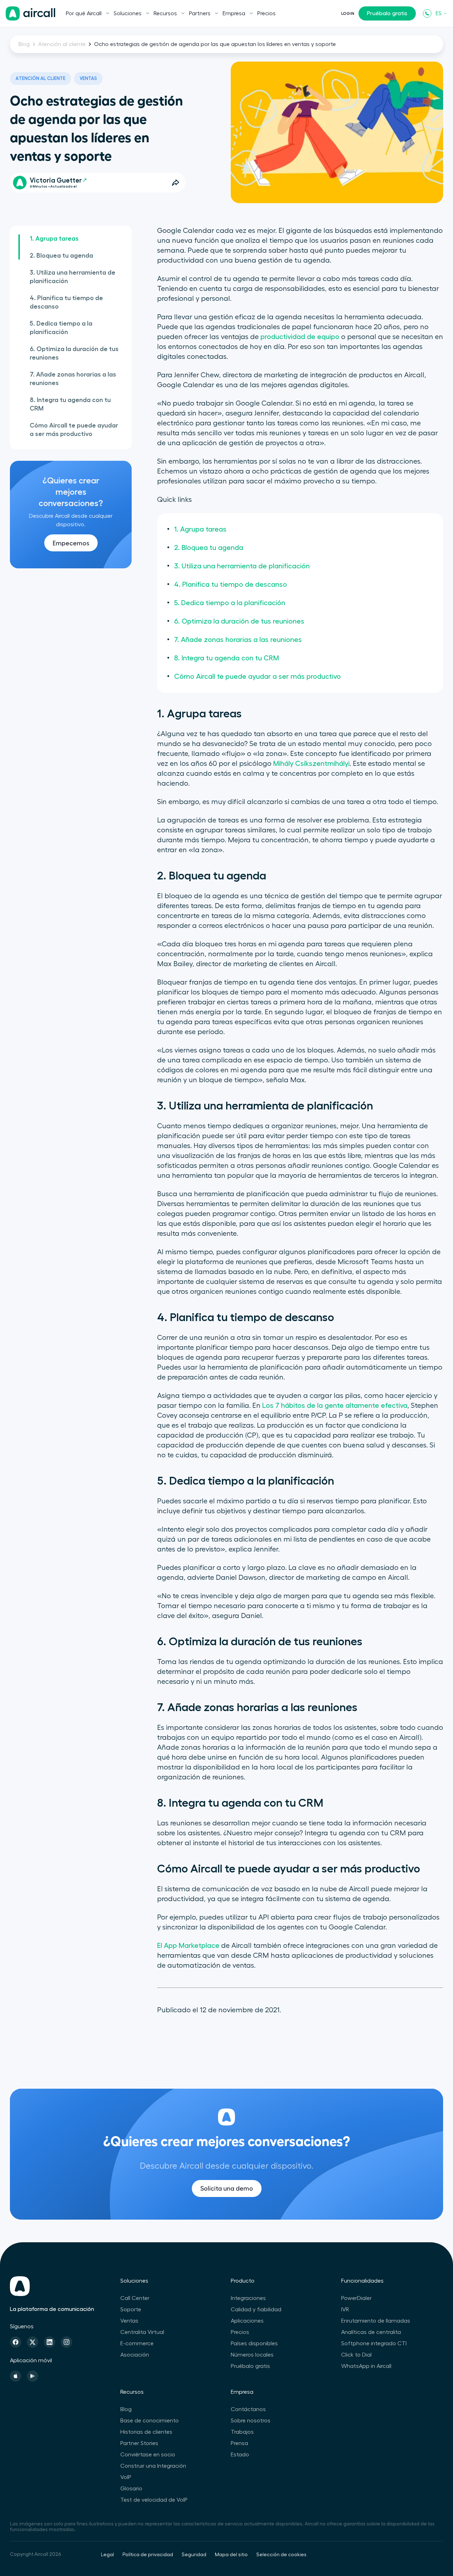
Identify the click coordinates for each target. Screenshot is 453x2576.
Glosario (131, 2489)
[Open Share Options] (176, 183)
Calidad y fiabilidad (256, 2310)
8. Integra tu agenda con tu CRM (70, 404)
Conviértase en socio (148, 2455)
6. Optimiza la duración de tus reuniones (74, 353)
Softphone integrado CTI (374, 2343)
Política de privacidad (148, 2555)
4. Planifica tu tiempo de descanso (66, 302)
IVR (345, 2310)
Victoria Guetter (56, 180)
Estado (240, 2455)
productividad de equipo (300, 337)
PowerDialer (356, 2298)
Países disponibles (254, 2343)
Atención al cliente (62, 44)
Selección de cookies (281, 2555)
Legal (107, 2555)
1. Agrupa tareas (54, 239)
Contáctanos (248, 2409)
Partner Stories (139, 2443)
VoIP (126, 2477)
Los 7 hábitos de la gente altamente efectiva (335, 1406)
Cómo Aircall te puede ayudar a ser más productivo (74, 430)
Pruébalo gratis (387, 13)
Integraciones (248, 2298)
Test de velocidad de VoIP (154, 2500)
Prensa (239, 2443)
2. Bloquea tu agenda (61, 256)
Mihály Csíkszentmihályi (311, 764)
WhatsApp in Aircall (366, 2366)
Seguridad (194, 2555)
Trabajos (242, 2432)
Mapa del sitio (231, 2555)
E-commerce (137, 2343)
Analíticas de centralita (371, 2332)
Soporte (131, 2310)
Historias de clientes (146, 2432)
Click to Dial (356, 2355)
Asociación (135, 2355)
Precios (266, 13)
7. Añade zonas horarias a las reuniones (73, 379)
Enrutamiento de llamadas (376, 2321)
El (160, 1946)
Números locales (252, 2355)
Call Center (135, 2298)
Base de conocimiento (150, 2421)
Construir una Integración (153, 2466)
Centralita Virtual (142, 2332)
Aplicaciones (247, 2321)
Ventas (88, 78)
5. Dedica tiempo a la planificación (61, 328)
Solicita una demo (227, 2188)
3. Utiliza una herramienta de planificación (73, 277)
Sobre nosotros (251, 2421)
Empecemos (71, 543)
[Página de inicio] (30, 13)
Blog (24, 44)
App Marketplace (192, 1946)
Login (348, 13)
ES (439, 13)
